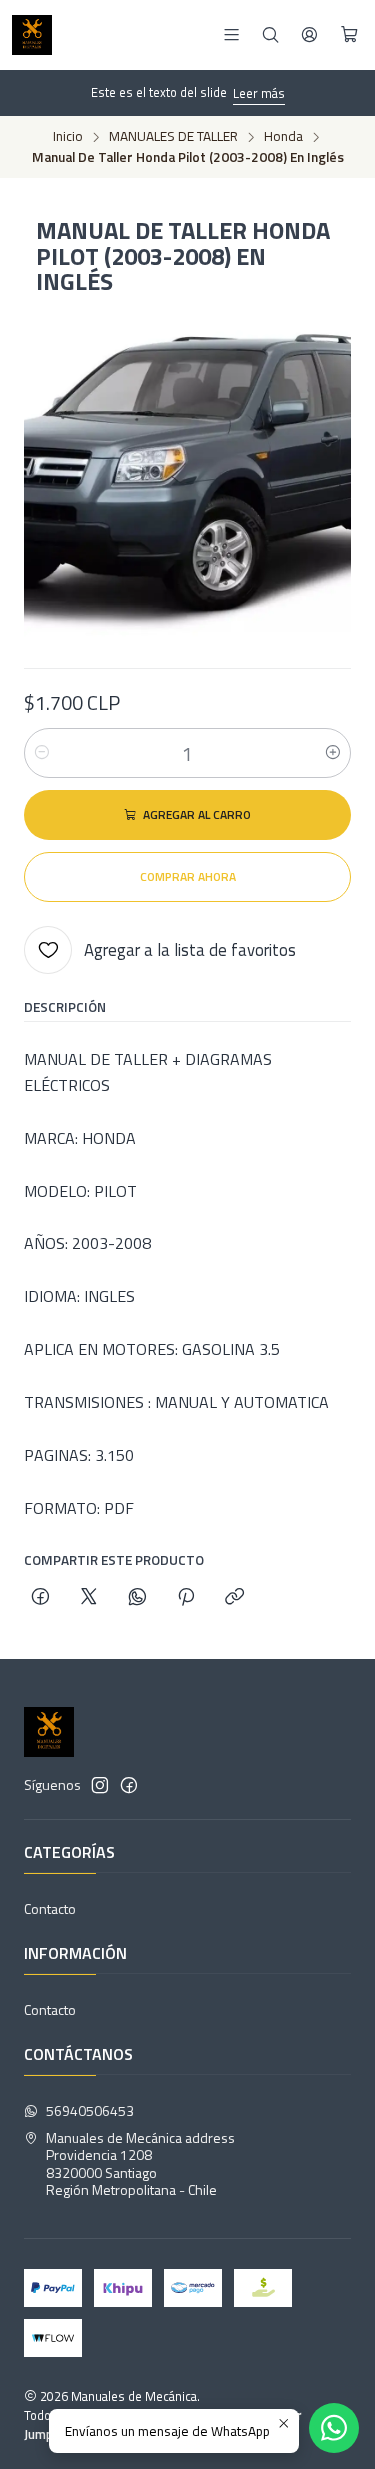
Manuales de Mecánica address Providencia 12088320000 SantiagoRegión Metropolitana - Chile (140, 2164)
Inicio (68, 137)
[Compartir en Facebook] (40, 1598)
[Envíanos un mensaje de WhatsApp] (334, 2428)
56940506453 (90, 2110)
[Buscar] (270, 34)
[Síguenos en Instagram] (100, 1785)
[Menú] (231, 34)
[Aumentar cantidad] (333, 753)
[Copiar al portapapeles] (234, 1598)
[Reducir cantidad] (42, 753)
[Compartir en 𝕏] (89, 1598)
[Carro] (349, 35)
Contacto (50, 1908)
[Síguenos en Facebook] (129, 1785)
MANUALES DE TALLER (173, 137)
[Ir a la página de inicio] (32, 35)
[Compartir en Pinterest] (186, 1598)
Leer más (259, 93)
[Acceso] (309, 34)
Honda (283, 137)
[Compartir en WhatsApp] (137, 1598)
